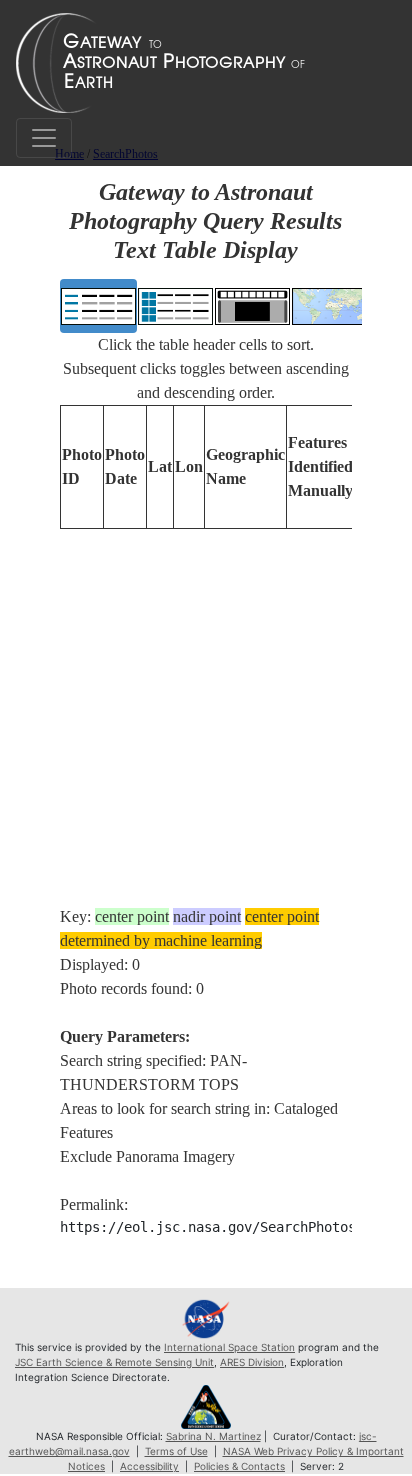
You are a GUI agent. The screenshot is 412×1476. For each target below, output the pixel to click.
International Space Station (229, 1347)
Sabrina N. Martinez (213, 1436)
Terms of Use (176, 1451)
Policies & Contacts (239, 1466)
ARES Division (252, 1362)
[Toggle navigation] (44, 138)
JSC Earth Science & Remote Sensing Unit (114, 1362)
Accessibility (149, 1466)
